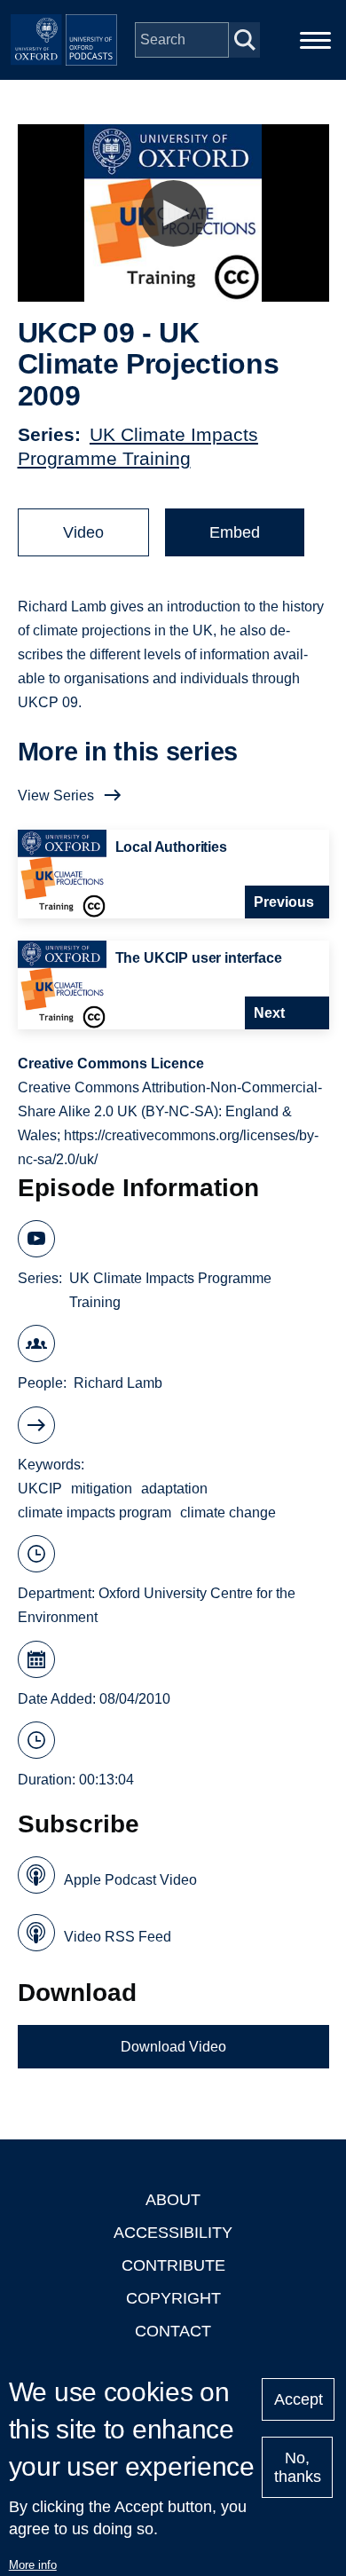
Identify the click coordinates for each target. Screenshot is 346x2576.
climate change (228, 1513)
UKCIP (40, 1489)
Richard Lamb (118, 1383)
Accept (299, 2399)
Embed (235, 532)
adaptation (174, 1489)
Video (83, 532)
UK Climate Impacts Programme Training (170, 1290)
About (173, 2200)
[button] (173, 213)
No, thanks (298, 2467)
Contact (173, 2331)
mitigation (102, 1489)
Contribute (173, 2265)
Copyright (173, 2298)
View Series (56, 796)
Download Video (173, 2047)
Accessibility (173, 2233)
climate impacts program (94, 1513)
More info (33, 2565)
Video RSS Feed (118, 1937)
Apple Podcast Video (130, 1880)
